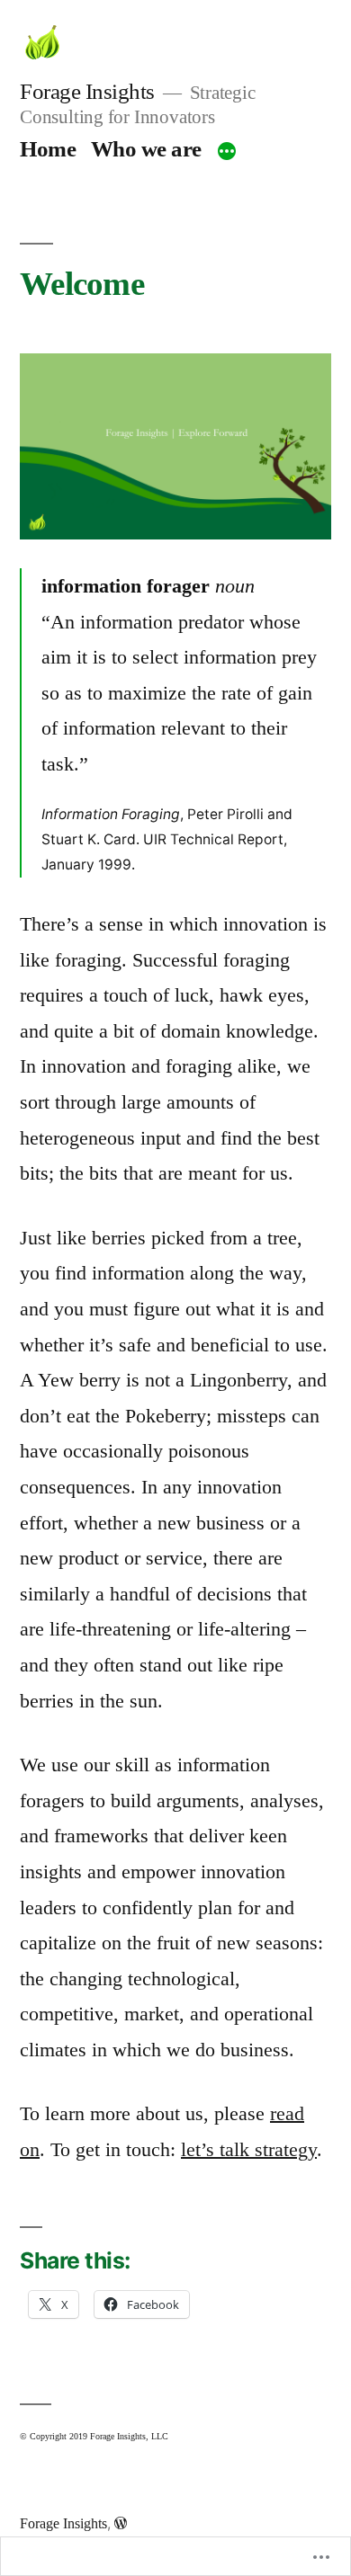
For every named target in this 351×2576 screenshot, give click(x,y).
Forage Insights (87, 91)
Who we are (146, 149)
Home (48, 149)
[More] (227, 152)
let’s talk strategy (249, 2149)
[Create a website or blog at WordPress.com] (121, 2523)
